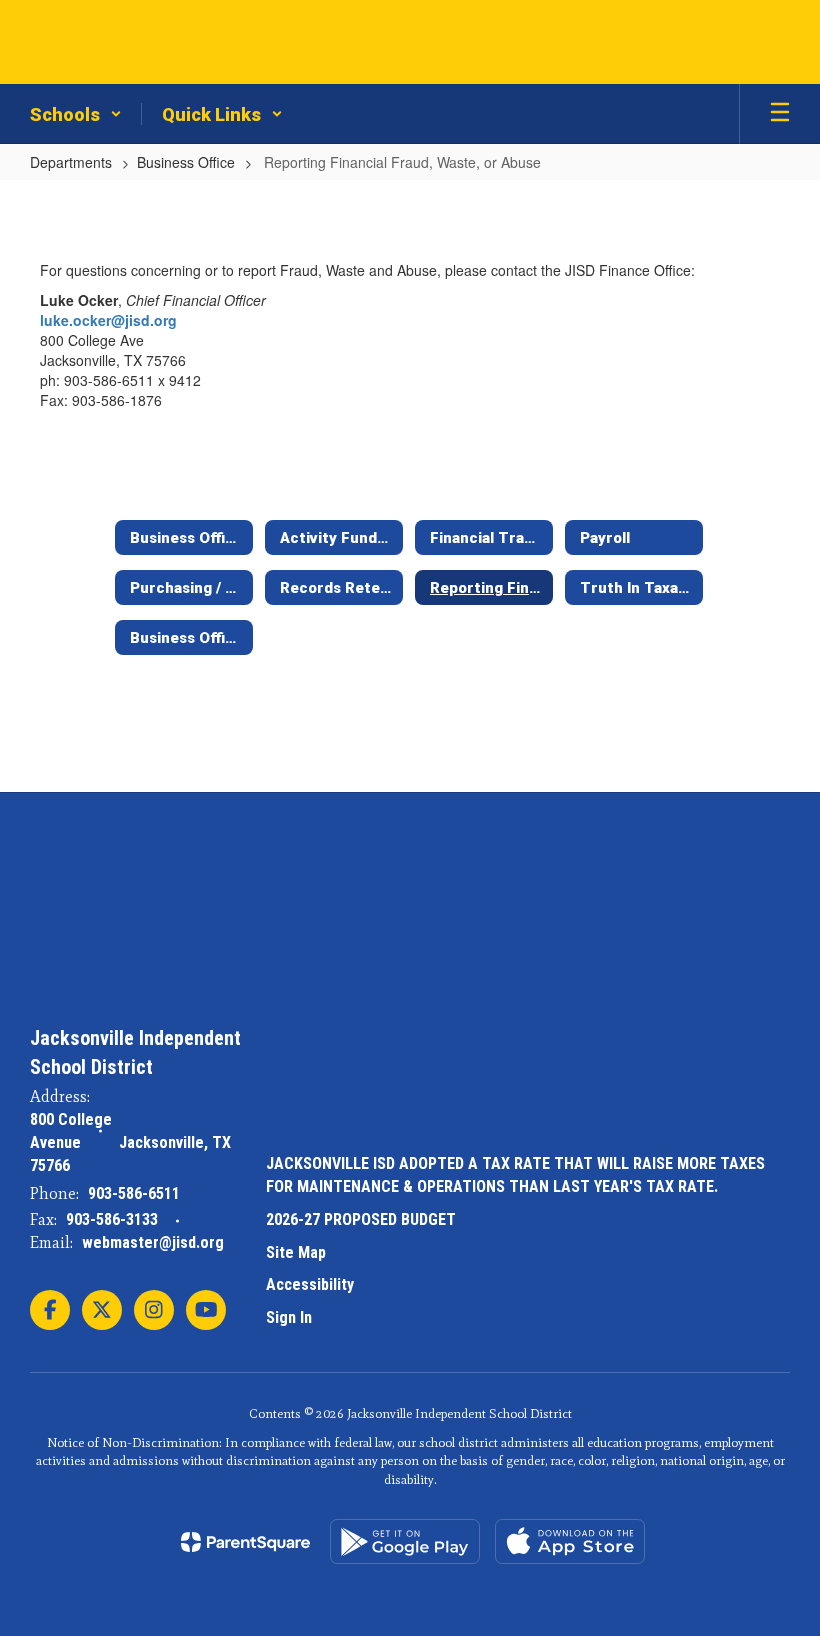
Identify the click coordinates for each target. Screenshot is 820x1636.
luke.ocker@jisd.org (108, 320)
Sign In (289, 1317)
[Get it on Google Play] (405, 1541)
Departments (71, 162)
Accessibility (310, 1284)
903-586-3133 (112, 1219)
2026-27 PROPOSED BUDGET (361, 1219)
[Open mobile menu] (780, 114)
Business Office (186, 162)
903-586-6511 (134, 1193)
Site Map (296, 1252)
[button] (76, 114)
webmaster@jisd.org (153, 1242)
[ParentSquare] (245, 1542)
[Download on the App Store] (570, 1541)
